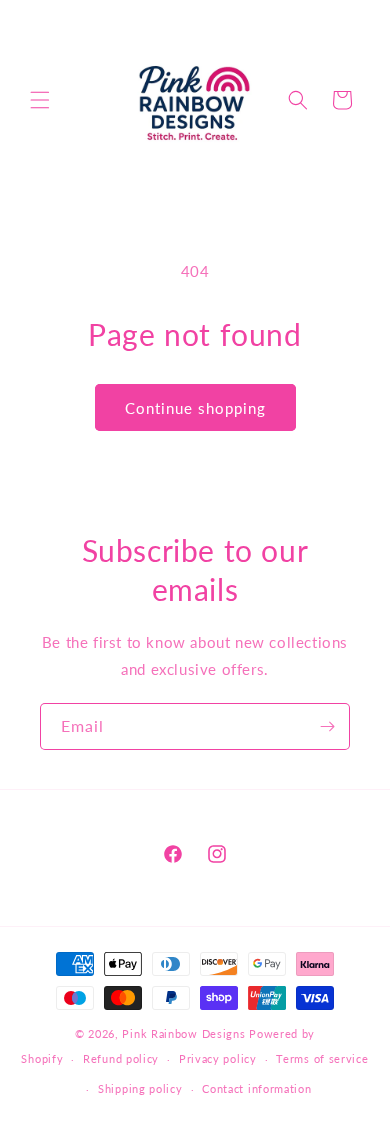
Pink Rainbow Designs (185, 1033)
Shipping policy (140, 1088)
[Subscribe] (327, 726)
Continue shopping (195, 408)
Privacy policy (218, 1058)
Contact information (256, 1088)
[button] (40, 100)
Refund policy (121, 1058)
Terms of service (322, 1058)
